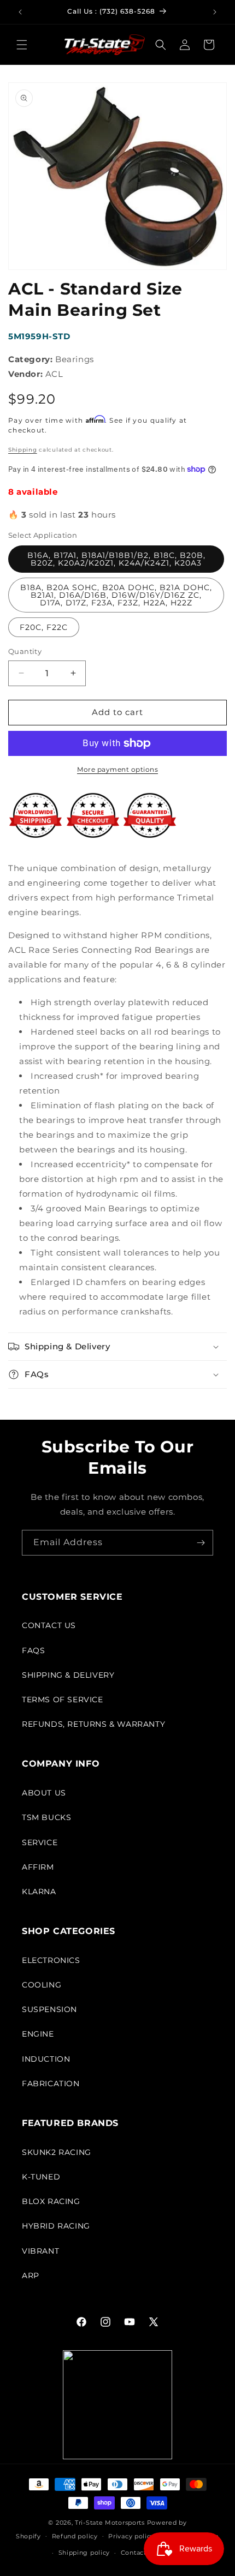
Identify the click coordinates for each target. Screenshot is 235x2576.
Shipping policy (84, 2553)
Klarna (39, 1892)
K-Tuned (41, 2177)
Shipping (23, 450)
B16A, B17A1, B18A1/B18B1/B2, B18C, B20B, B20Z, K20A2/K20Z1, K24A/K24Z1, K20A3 (116, 559)
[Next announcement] (215, 12)
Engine (38, 2034)
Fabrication (51, 2083)
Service (40, 1842)
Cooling (42, 1985)
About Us (44, 1793)
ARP (31, 2275)
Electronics (51, 1960)
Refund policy (75, 2536)
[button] (22, 45)
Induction (46, 2059)
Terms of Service (63, 1700)
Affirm (38, 1867)
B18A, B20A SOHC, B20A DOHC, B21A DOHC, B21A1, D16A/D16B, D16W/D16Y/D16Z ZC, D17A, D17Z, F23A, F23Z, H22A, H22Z (116, 595)
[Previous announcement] (20, 12)
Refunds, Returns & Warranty (93, 1724)
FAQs (33, 1650)
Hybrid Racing (56, 2226)
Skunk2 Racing (57, 2152)
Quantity (25, 651)
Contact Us (49, 1625)
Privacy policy (131, 2536)
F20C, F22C (44, 627)
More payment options (117, 769)
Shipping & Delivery (68, 1675)
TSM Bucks (46, 1817)
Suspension (49, 2009)
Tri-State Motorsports (110, 2523)
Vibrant (40, 2251)
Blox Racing (51, 2201)
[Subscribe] (201, 1543)
